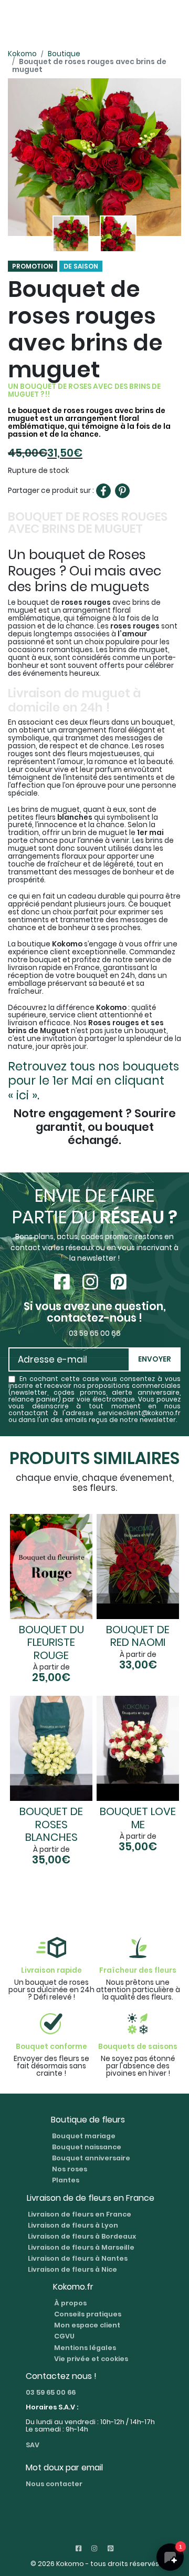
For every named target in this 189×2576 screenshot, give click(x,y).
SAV (33, 2445)
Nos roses (70, 2169)
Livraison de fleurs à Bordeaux (82, 2236)
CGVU (64, 2336)
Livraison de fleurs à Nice (72, 2269)
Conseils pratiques (88, 2314)
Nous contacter (54, 2484)
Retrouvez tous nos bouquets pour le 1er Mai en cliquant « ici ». (93, 1080)
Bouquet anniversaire (91, 2158)
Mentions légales (85, 2348)
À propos (70, 2303)
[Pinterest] (122, 491)
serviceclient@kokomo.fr (139, 1413)
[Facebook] (103, 491)
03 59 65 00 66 (51, 2392)
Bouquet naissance (87, 2147)
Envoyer (155, 1359)
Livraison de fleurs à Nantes (78, 2258)
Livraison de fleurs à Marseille (81, 2247)
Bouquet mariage (84, 2136)
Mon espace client (87, 2325)
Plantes (66, 2180)
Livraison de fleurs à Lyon (73, 2225)
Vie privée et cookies (91, 2359)
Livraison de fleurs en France (80, 2214)
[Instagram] (92, 1282)
